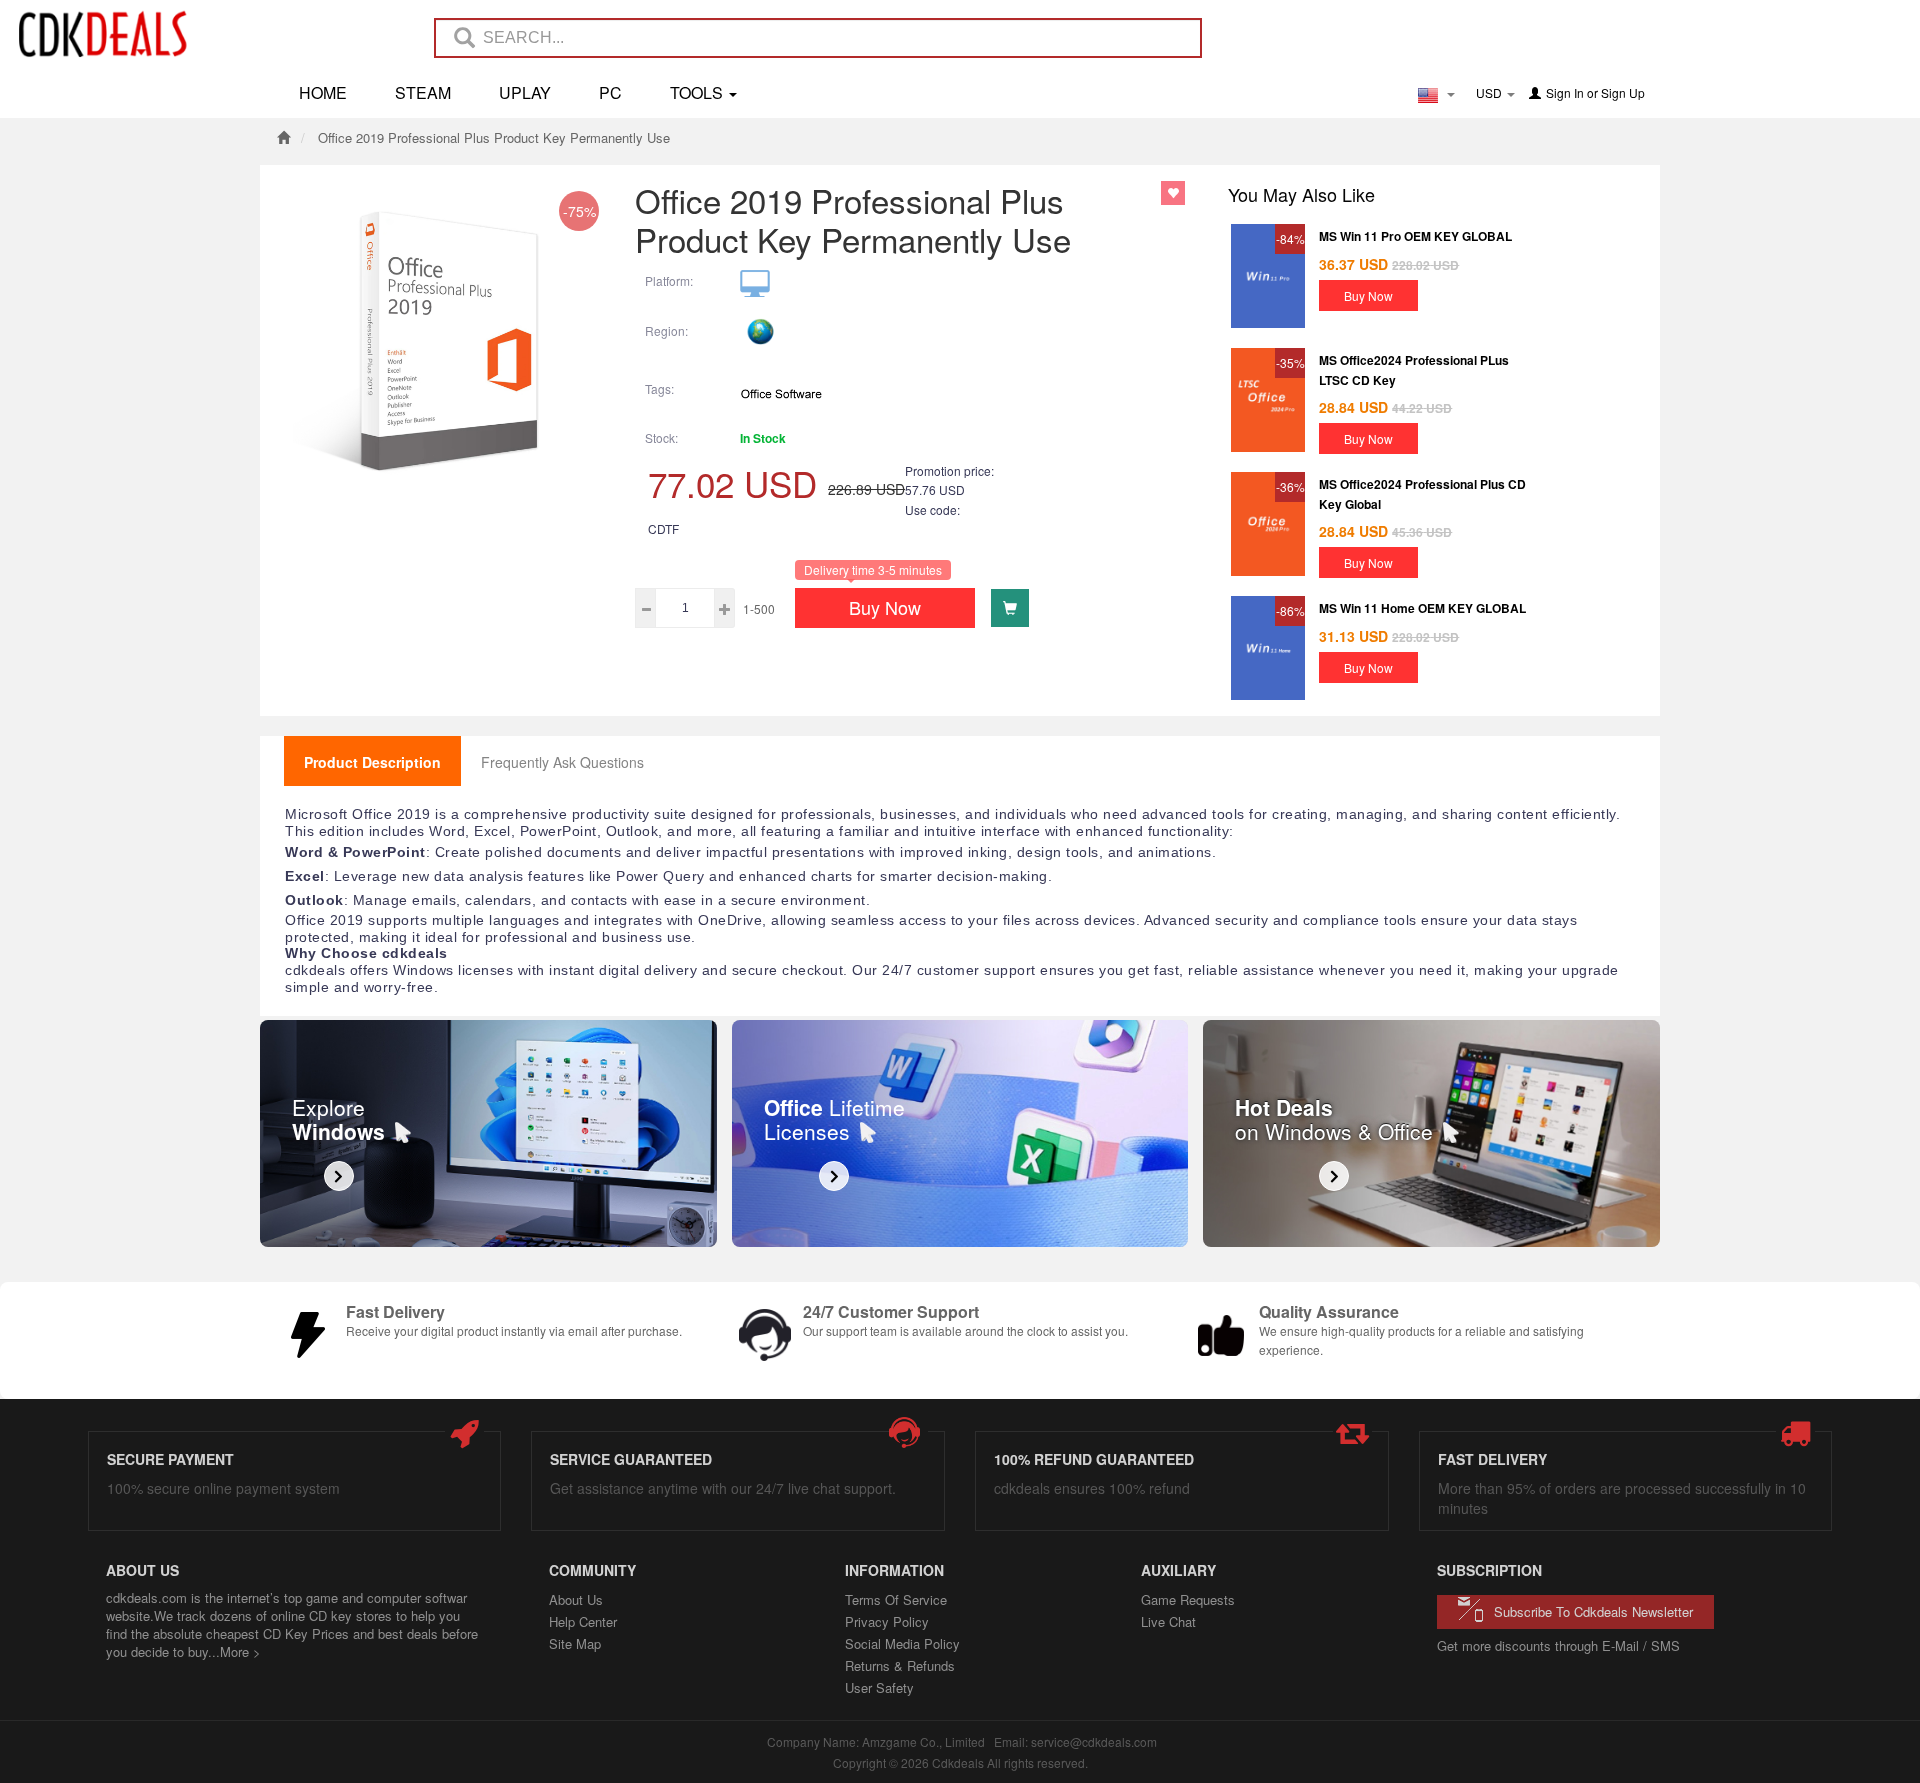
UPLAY (525, 92)
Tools (698, 92)
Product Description (372, 762)
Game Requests (1188, 1599)
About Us (576, 1599)
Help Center (583, 1621)
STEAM (423, 92)
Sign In (1565, 92)
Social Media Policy (902, 1643)
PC (610, 92)
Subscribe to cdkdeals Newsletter (1593, 1611)
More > (240, 1651)
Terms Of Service (896, 1599)
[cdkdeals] (113, 33)
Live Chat (1168, 1621)
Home (323, 92)
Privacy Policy (887, 1621)
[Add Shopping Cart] (1010, 608)
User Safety (879, 1687)
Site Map (575, 1643)
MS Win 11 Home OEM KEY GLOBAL (1422, 608)
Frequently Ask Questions (562, 762)
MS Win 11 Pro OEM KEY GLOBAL (1415, 236)
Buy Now (885, 607)
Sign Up (1623, 92)
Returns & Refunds (900, 1665)
